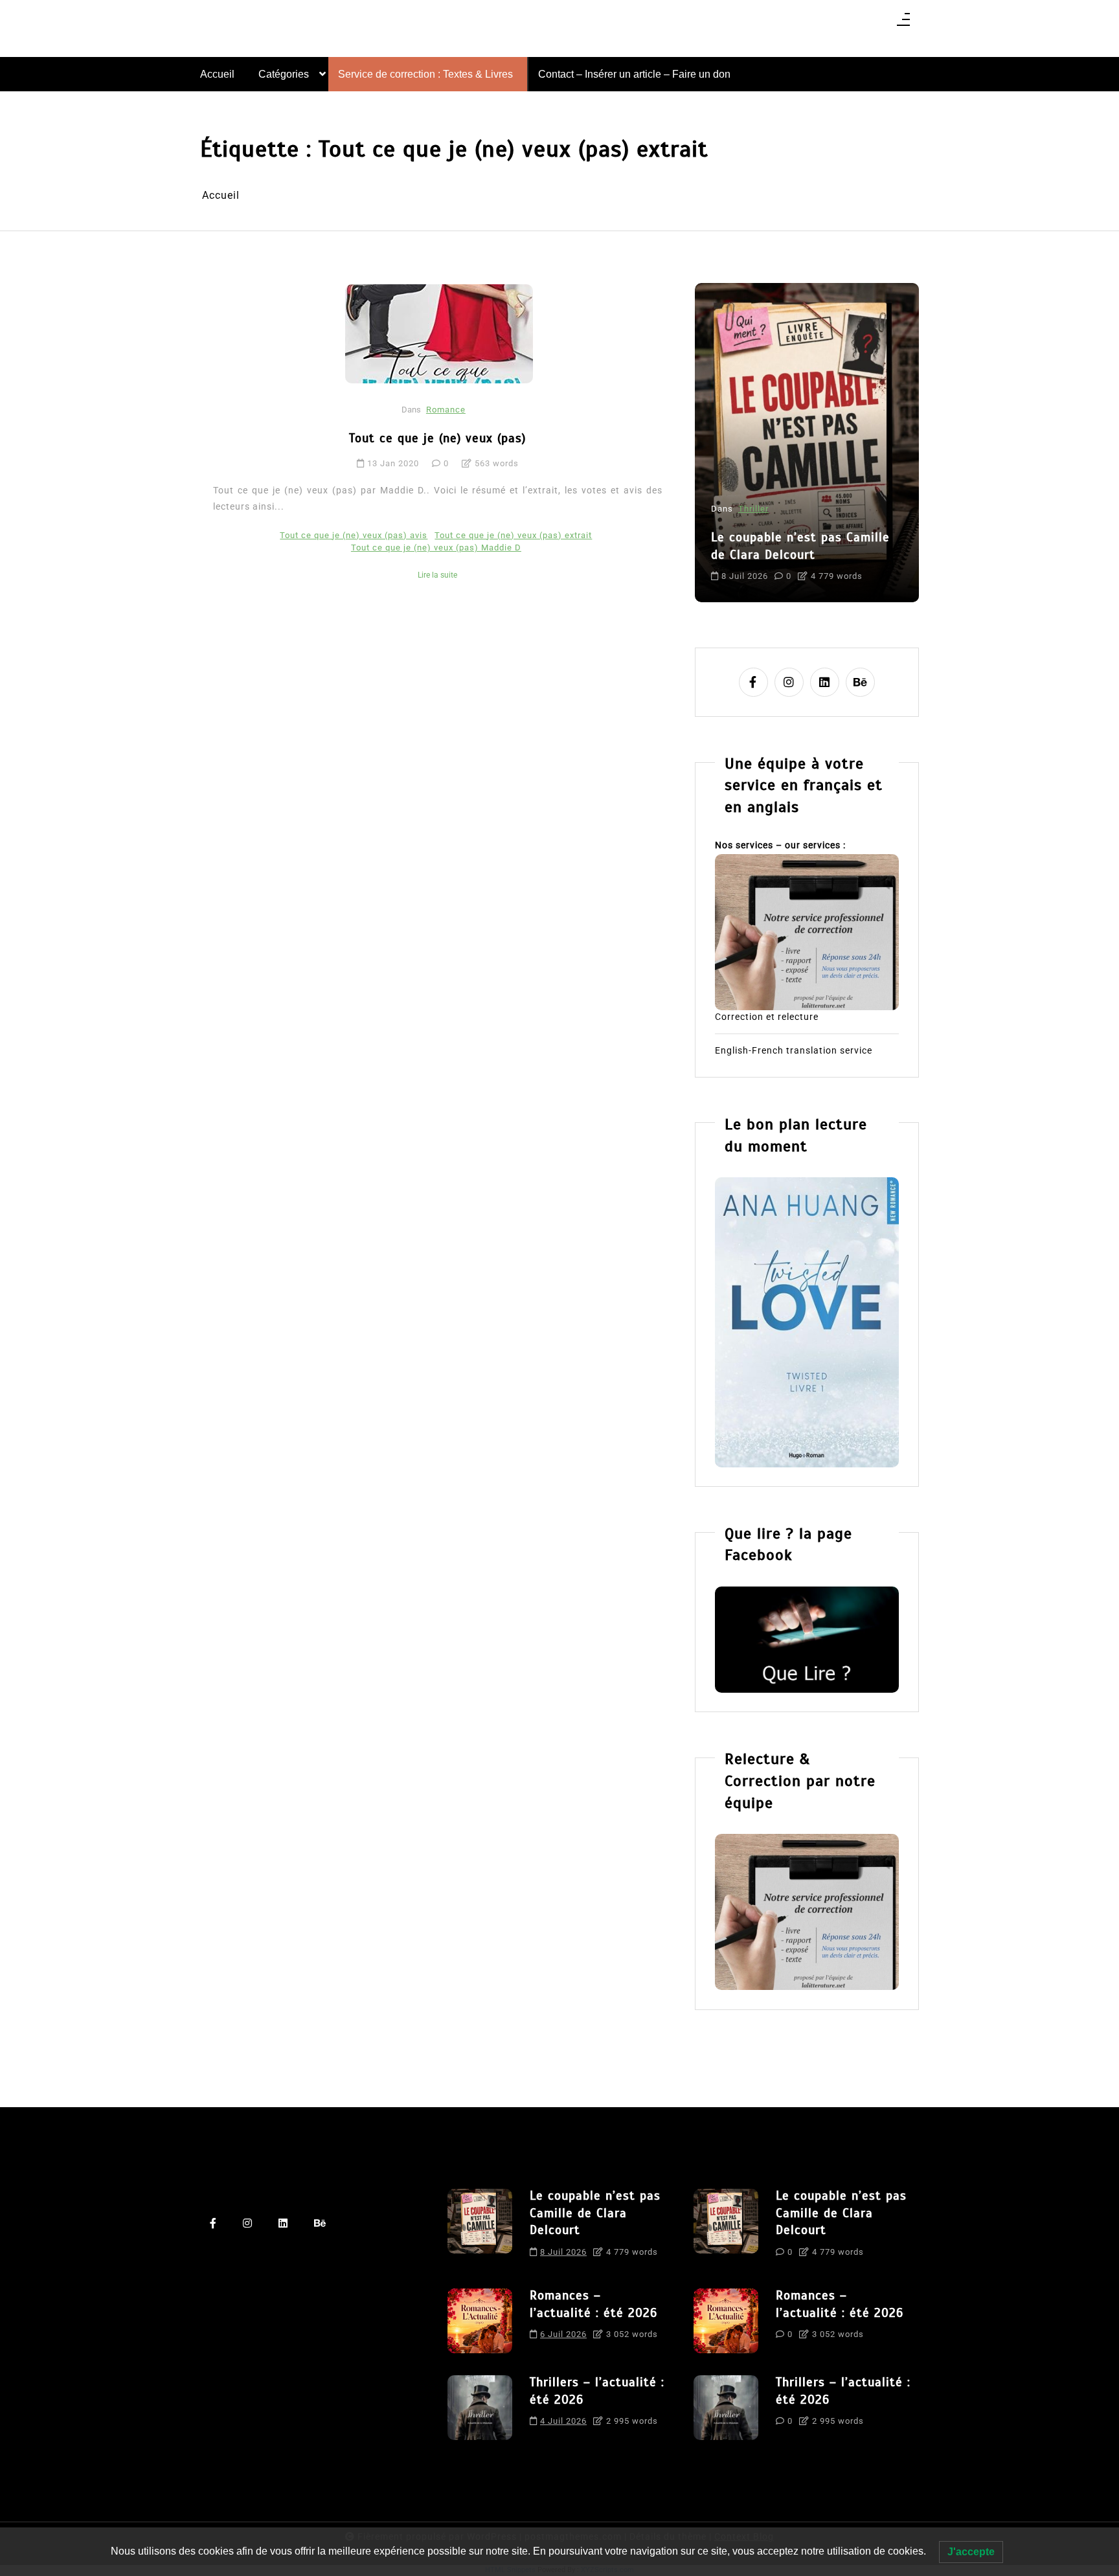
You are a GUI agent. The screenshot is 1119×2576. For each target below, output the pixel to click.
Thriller (753, 509)
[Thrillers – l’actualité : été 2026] (480, 2408)
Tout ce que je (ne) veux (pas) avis (354, 535)
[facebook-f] (753, 682)
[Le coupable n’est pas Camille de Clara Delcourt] (480, 2228)
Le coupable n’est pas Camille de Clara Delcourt (800, 546)
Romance (446, 410)
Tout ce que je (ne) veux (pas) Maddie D (436, 548)
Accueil (217, 74)
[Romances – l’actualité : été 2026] (480, 2321)
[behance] (860, 682)
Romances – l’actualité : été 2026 (593, 2304)
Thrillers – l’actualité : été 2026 (597, 2391)
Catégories (284, 74)
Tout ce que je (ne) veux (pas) (437, 438)
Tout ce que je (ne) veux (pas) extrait (513, 535)
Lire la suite (437, 575)
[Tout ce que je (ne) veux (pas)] (439, 333)
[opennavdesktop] (903, 24)
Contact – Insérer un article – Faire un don (634, 74)
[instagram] (789, 682)
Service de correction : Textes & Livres (425, 74)
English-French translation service (794, 1050)
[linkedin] (825, 682)
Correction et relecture (767, 1017)
